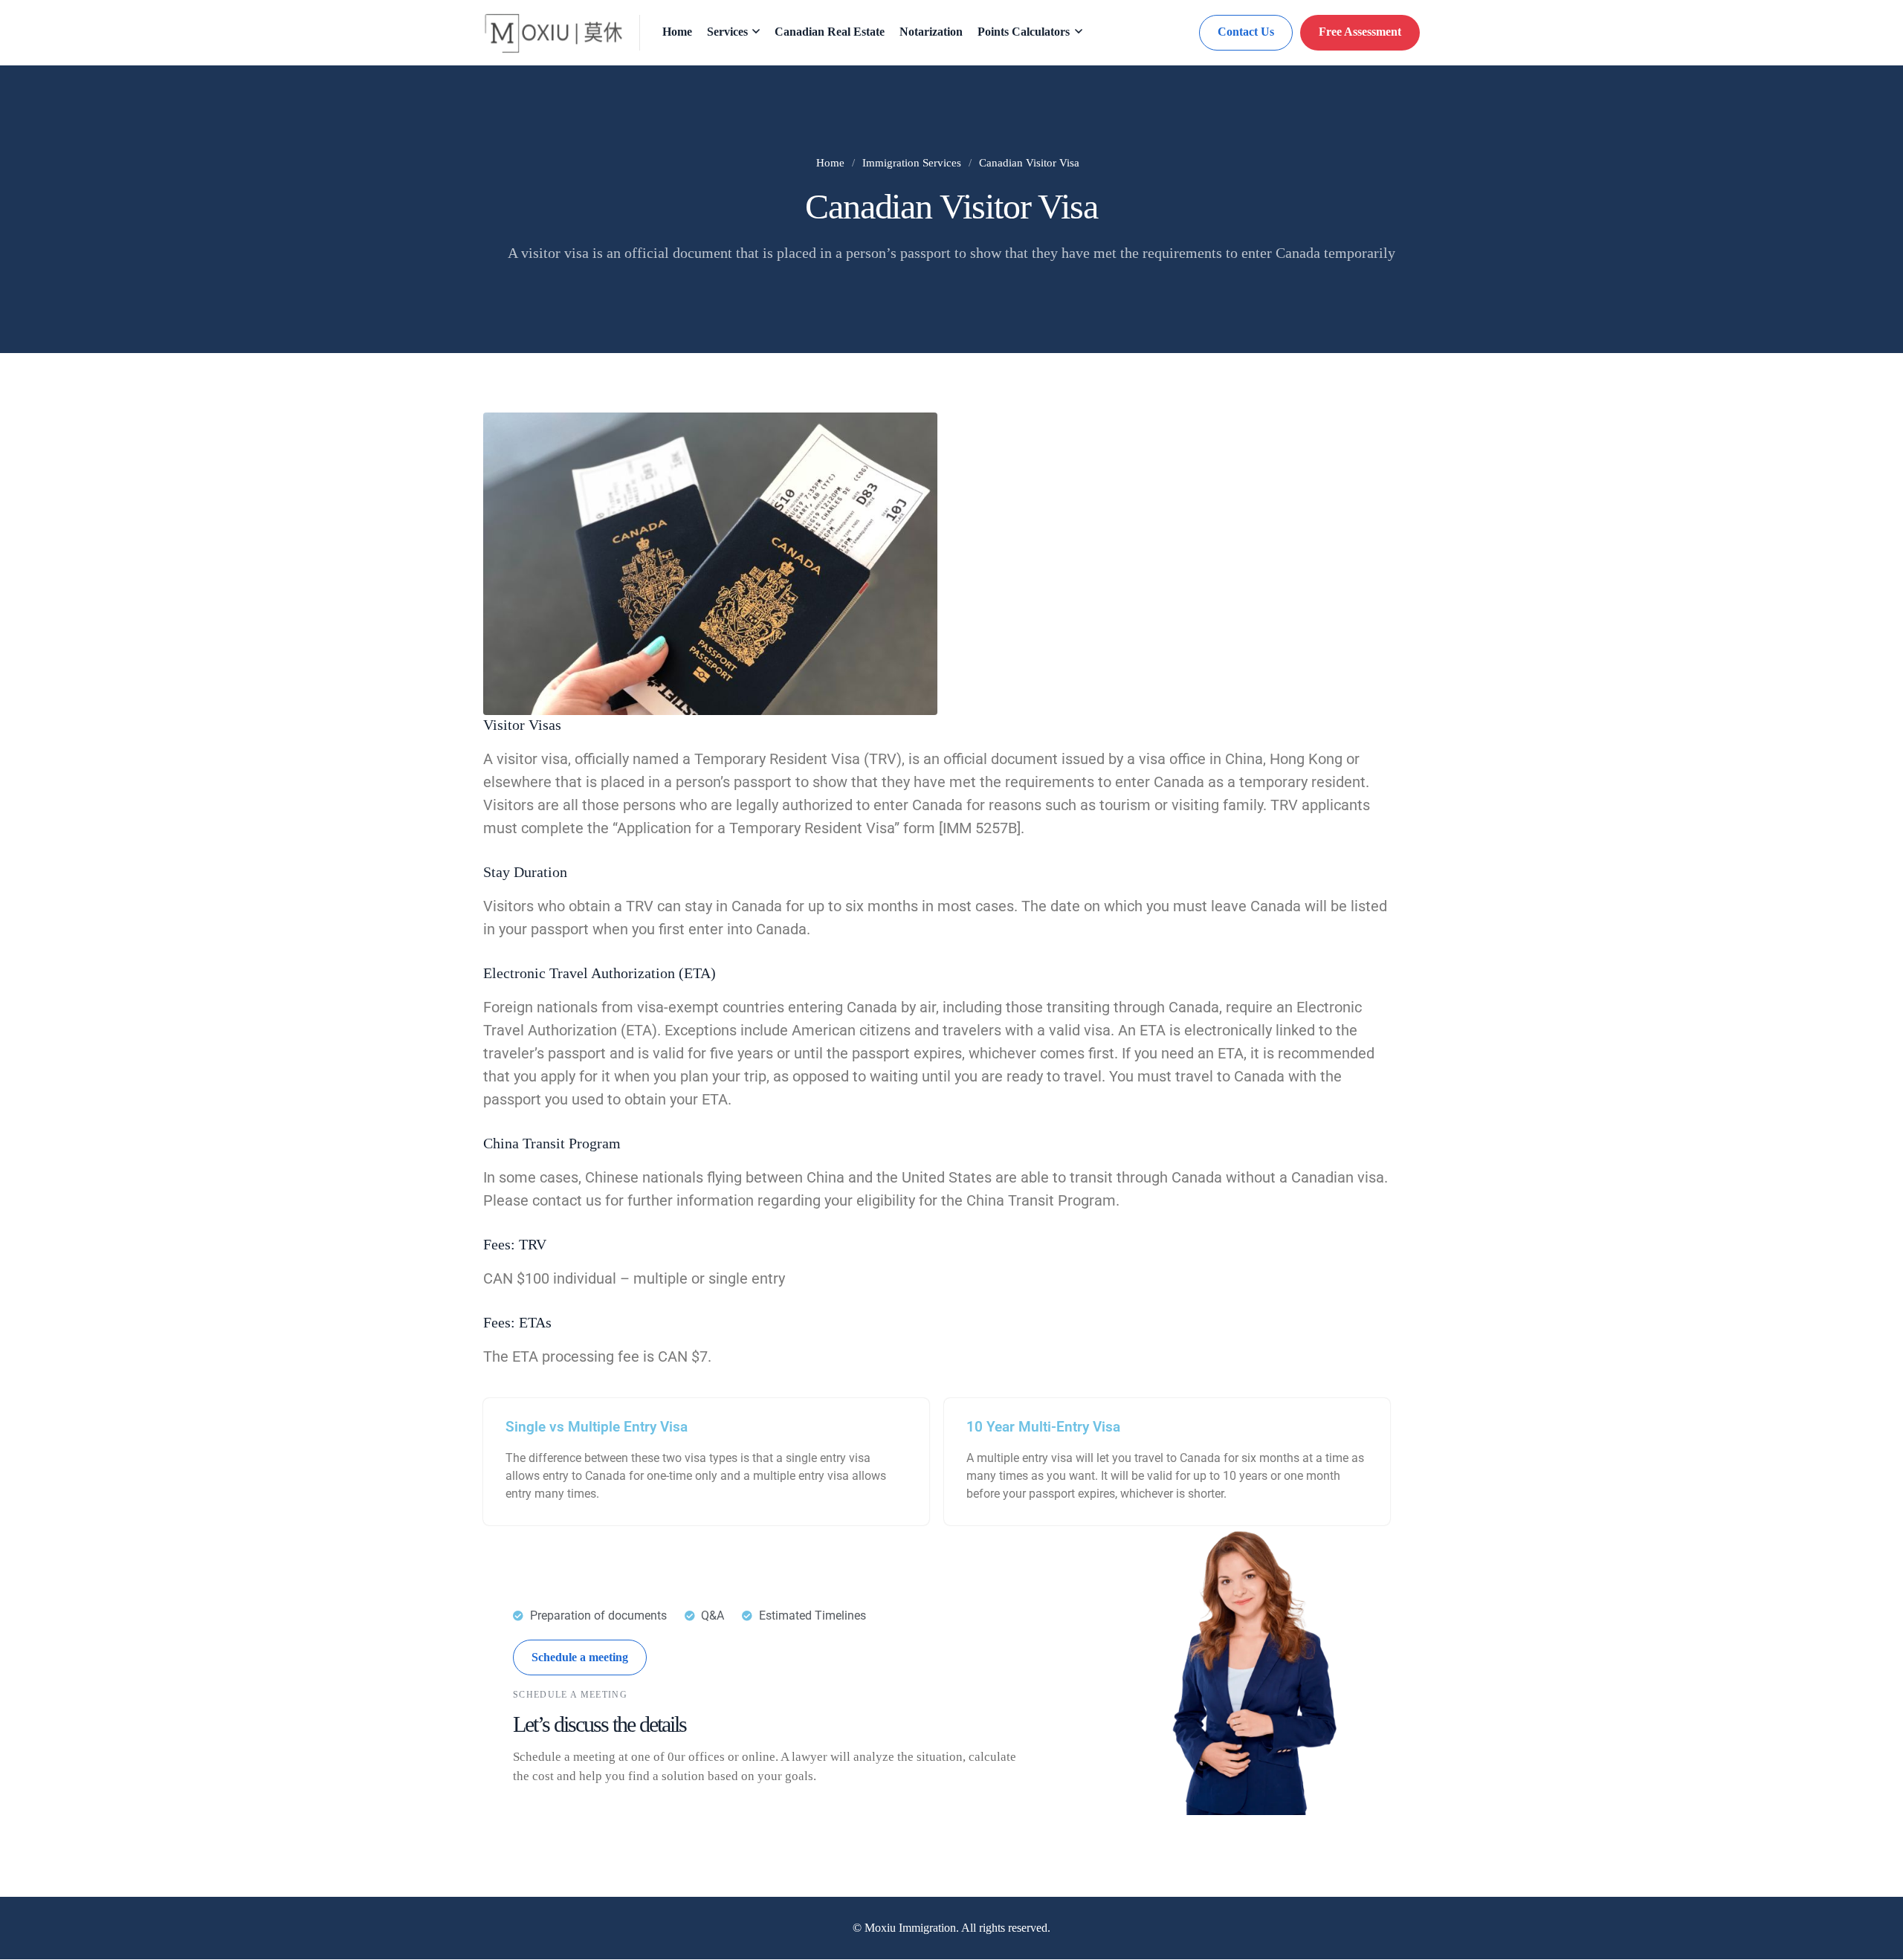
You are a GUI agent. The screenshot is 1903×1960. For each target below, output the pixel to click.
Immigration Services (912, 163)
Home (830, 163)
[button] (580, 1657)
